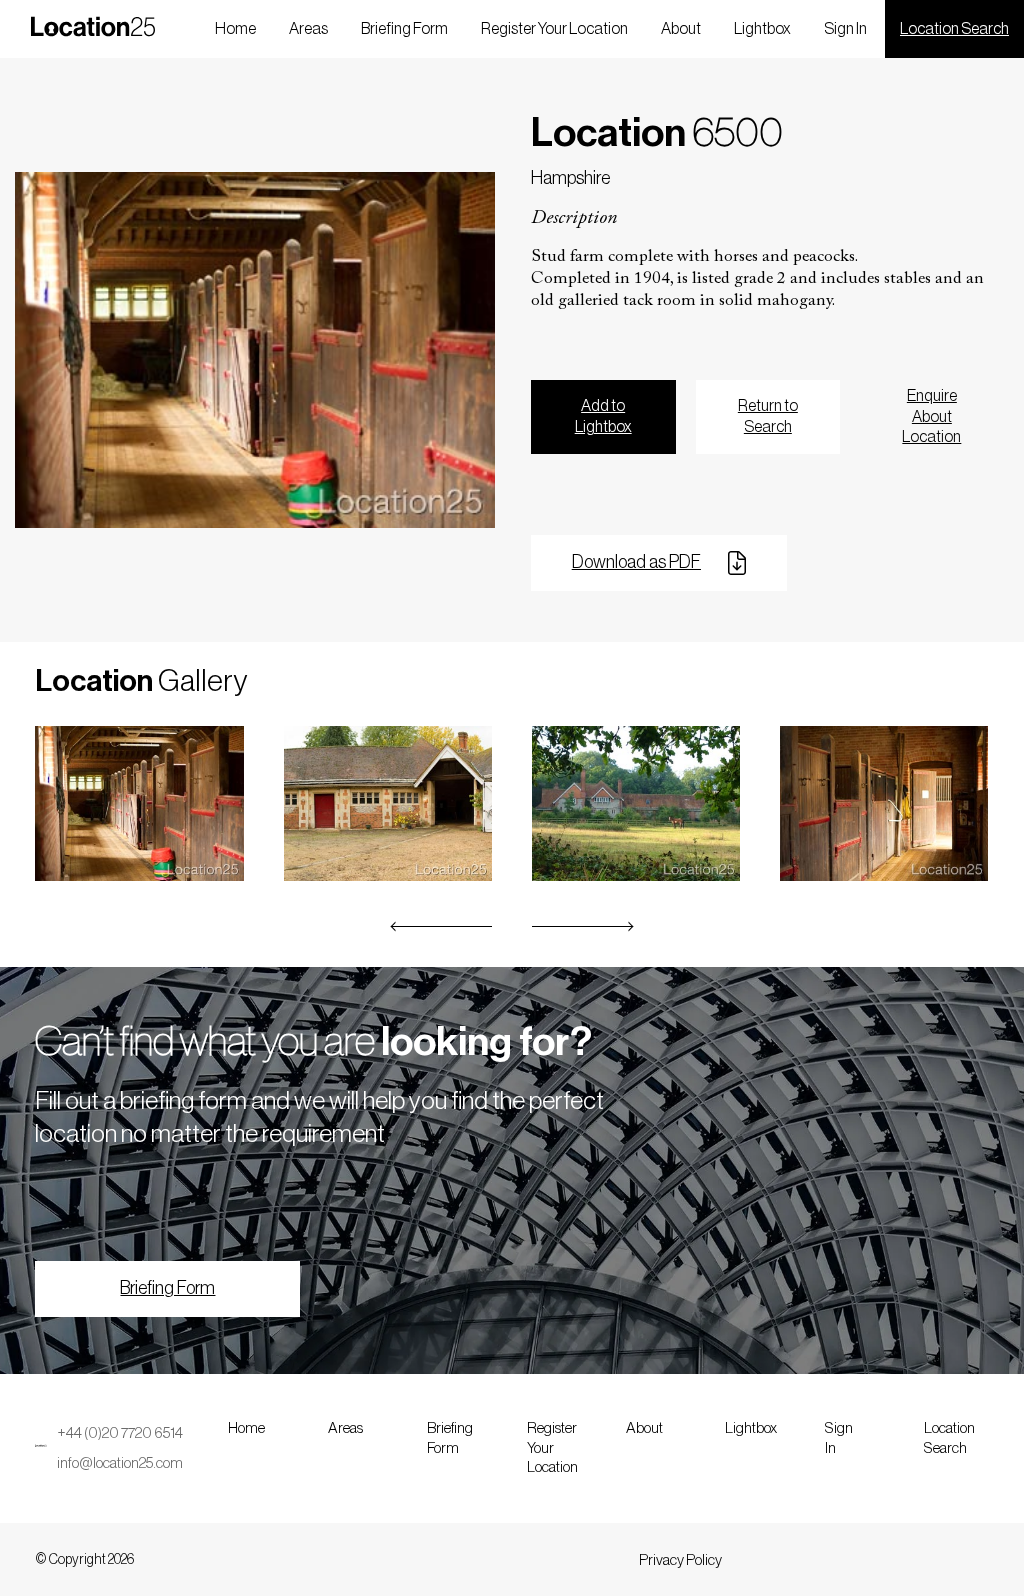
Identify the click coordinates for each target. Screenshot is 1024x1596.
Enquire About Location (931, 417)
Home (235, 29)
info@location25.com (120, 1463)
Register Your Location (554, 29)
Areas (308, 29)
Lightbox (762, 29)
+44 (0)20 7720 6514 (120, 1433)
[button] (442, 926)
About (681, 29)
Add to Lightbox (603, 416)
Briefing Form (404, 29)
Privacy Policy (680, 1560)
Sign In (845, 29)
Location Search (954, 29)
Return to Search (768, 416)
